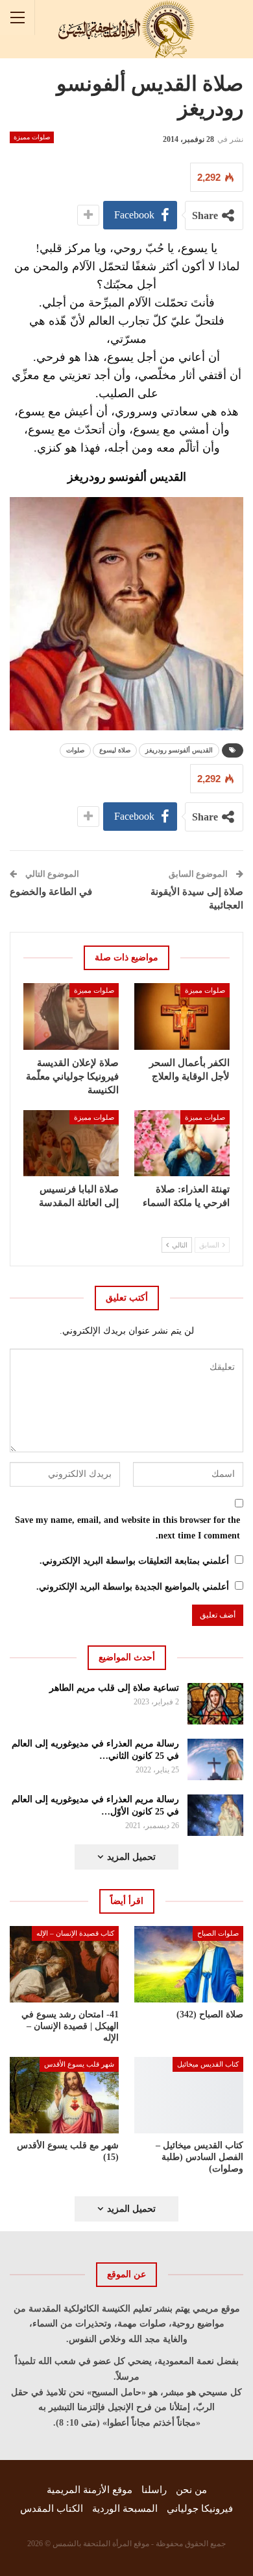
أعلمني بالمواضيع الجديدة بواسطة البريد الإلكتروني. (133, 1587)
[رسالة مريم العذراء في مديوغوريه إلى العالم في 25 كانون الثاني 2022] (216, 1759)
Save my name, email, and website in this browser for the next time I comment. (127, 1528)
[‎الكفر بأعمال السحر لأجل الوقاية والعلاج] (182, 1016)
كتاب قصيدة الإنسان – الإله (75, 1933)
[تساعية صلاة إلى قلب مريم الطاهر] (216, 1704)
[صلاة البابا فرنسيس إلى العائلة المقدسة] (71, 1143)
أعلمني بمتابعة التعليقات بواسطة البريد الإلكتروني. (134, 1561)
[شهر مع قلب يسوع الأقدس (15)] (64, 2095)
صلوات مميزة (32, 137)
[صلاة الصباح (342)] (189, 1964)
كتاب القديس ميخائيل (208, 2064)
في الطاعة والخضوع (51, 892)
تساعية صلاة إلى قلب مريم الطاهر (114, 1688)
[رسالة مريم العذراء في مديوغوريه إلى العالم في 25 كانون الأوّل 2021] (216, 1815)
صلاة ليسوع (115, 750)
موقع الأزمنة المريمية (90, 2490)
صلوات (75, 750)
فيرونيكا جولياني (200, 2509)
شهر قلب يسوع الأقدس (79, 2064)
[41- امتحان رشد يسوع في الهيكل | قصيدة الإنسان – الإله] (64, 1964)
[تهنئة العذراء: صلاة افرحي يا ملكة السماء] (182, 1143)
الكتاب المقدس (52, 2509)
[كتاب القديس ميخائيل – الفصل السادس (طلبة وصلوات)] (189, 2095)
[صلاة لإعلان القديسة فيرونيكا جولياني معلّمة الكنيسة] (71, 1016)
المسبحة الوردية (125, 2509)
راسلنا (154, 2490)
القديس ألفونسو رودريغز (179, 750)
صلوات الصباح (218, 1933)
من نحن (191, 2490)
